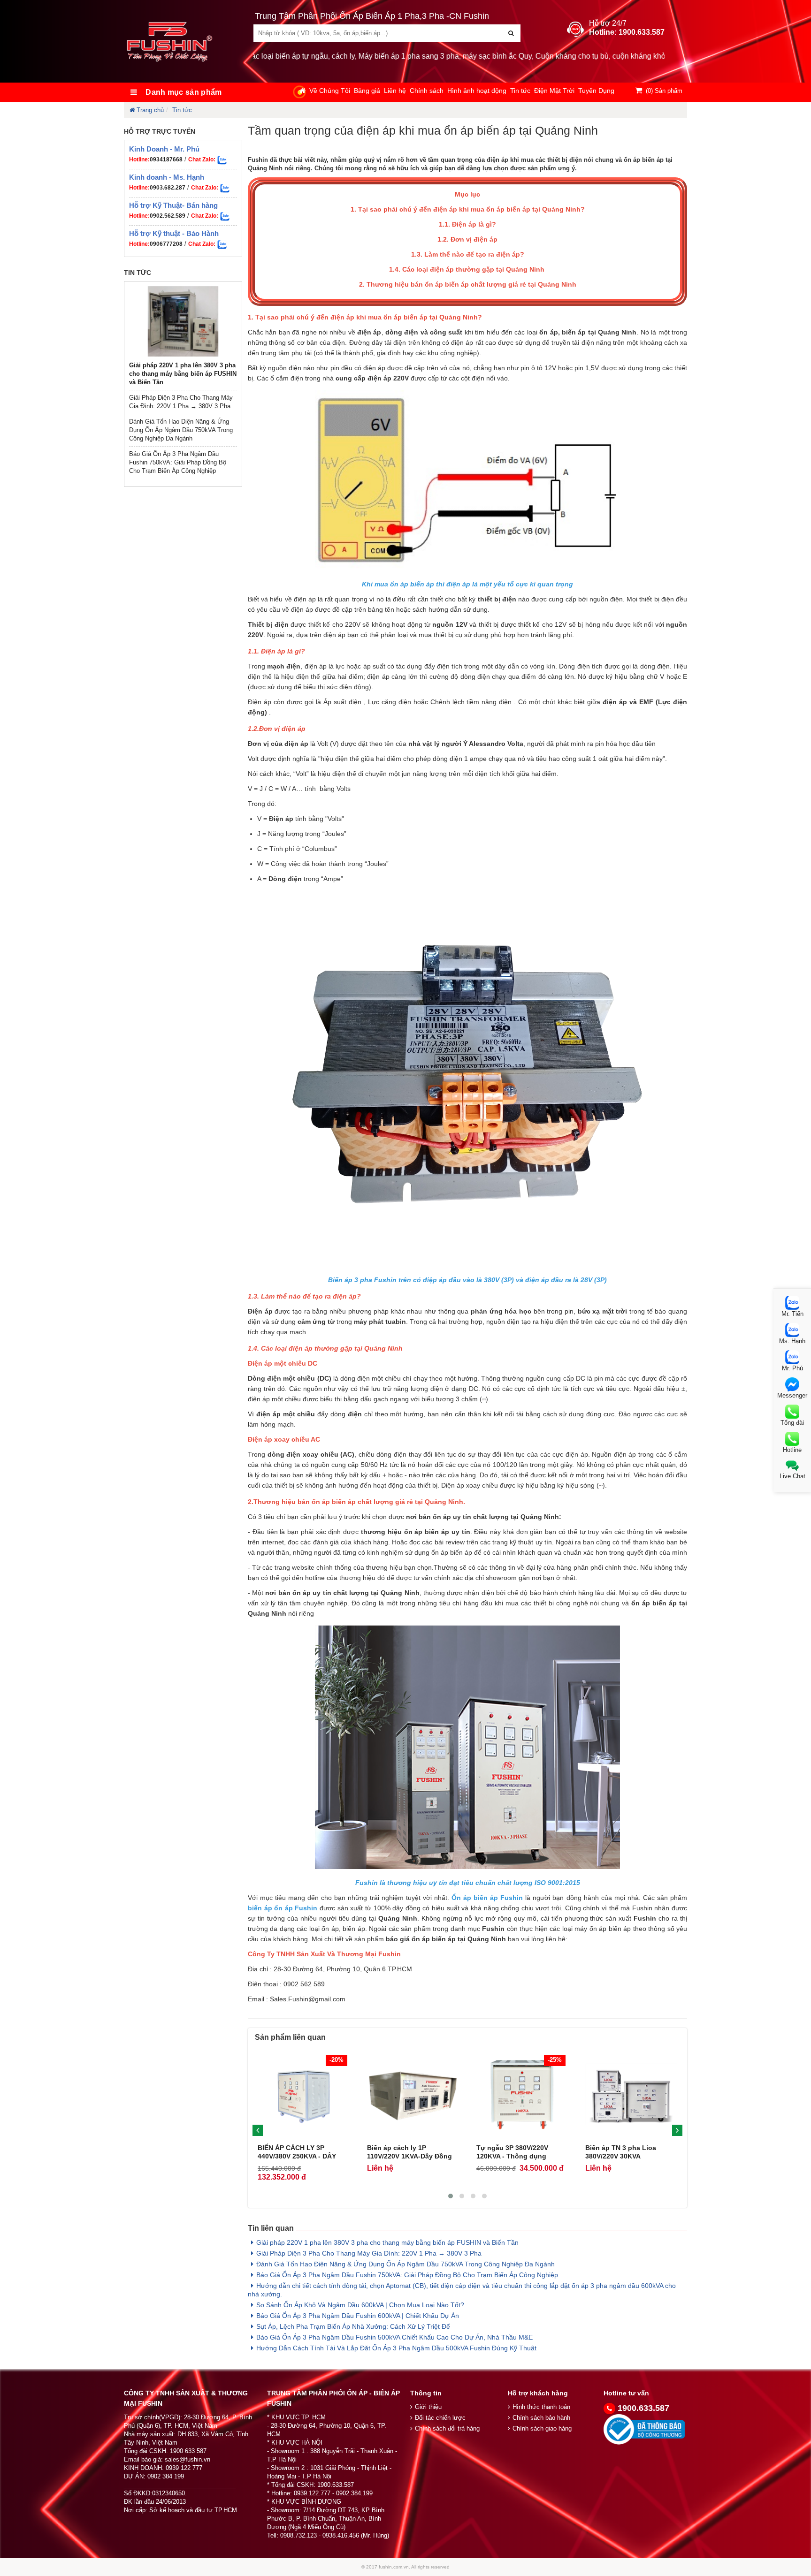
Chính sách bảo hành (541, 2418)
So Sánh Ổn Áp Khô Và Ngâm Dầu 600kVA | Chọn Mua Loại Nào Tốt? (360, 2305)
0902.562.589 (168, 216)
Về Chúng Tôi (330, 91)
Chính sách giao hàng (542, 2428)
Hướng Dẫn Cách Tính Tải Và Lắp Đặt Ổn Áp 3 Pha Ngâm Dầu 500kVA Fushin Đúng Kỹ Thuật (396, 2348)
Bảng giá (367, 91)
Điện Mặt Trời (554, 91)
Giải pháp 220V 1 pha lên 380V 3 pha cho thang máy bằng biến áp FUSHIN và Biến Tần (183, 374)
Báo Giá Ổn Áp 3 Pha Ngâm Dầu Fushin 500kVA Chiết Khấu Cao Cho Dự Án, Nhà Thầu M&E (394, 2337)
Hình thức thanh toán (541, 2407)
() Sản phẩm (664, 91)
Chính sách (427, 91)
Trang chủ (150, 110)
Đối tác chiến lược (440, 2418)
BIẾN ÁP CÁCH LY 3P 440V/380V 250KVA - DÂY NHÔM (297, 2156)
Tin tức (520, 91)
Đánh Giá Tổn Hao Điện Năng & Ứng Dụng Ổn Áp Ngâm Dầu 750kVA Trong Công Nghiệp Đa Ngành (181, 430)
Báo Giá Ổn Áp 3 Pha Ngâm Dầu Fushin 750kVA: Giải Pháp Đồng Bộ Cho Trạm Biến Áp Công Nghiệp (178, 462)
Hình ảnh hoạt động (477, 91)
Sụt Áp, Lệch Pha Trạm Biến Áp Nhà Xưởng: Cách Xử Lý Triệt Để (353, 2326)
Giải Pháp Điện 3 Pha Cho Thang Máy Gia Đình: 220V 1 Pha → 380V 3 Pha (369, 2253)
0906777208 (166, 244)
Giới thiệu (428, 2407)
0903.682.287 (168, 188)
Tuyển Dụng (596, 91)
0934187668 (166, 160)
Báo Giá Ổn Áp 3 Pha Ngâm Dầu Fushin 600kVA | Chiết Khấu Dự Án (358, 2316)
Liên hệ (395, 91)
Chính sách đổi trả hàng (447, 2428)
